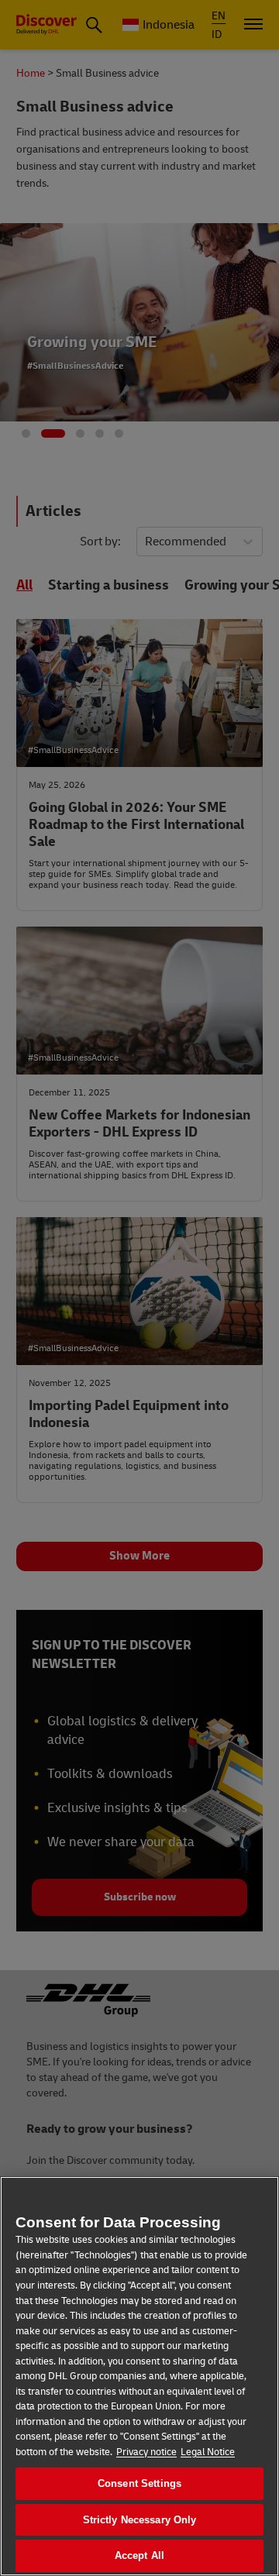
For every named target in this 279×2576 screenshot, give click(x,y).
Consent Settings (139, 2483)
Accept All (139, 2555)
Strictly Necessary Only (140, 2520)
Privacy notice (146, 2452)
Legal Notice (208, 2452)
